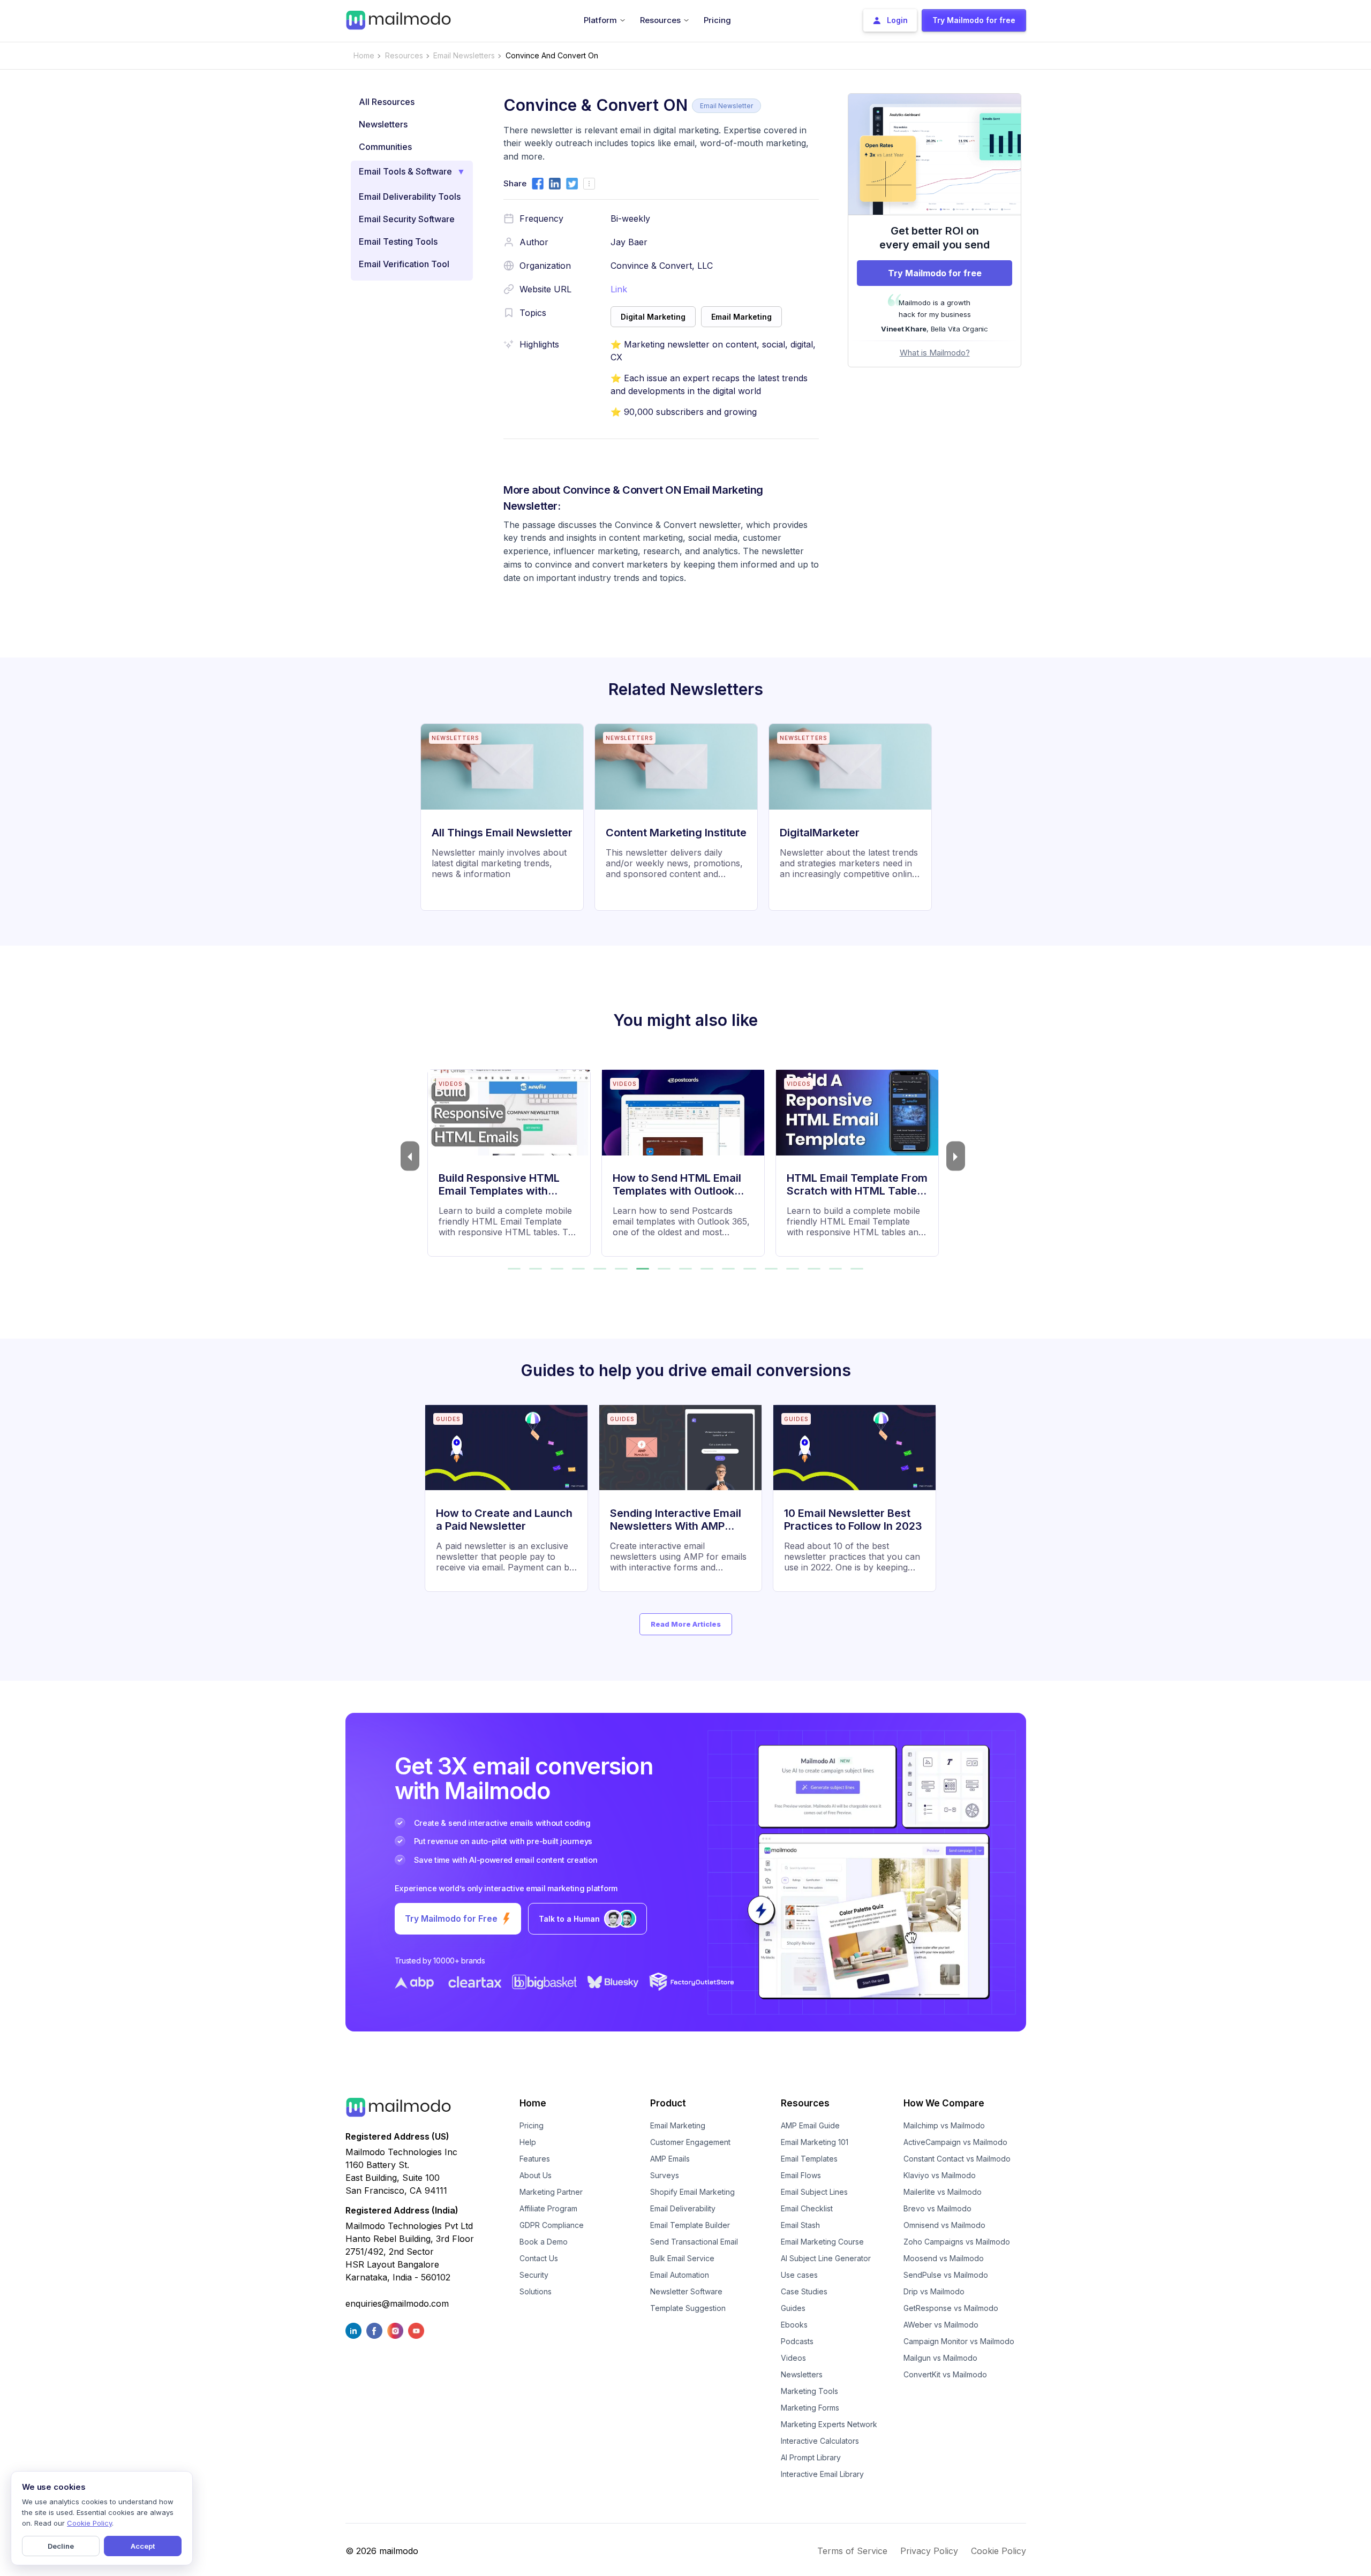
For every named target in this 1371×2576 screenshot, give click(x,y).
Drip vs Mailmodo (934, 2291)
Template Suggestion (688, 2308)
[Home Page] (398, 19)
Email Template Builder (690, 2225)
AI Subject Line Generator (826, 2258)
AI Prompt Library (811, 2457)
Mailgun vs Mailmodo (940, 2358)
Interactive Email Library (822, 2474)
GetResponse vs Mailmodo (951, 2308)
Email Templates (809, 2159)
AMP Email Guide (810, 2125)
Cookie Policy (999, 2551)
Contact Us (539, 2258)
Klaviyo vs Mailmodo (940, 2175)
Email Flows (801, 2175)
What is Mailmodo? (935, 353)
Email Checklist (807, 2208)
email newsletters (464, 55)
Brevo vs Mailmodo (937, 2208)
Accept (143, 2546)
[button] (514, 1269)
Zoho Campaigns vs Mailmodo (957, 2242)
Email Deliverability (683, 2208)
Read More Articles (686, 1624)
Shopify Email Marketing (692, 2192)
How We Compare (944, 2103)
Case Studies (804, 2291)
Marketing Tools (809, 2391)
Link (619, 289)
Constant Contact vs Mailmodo (957, 2159)
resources (404, 55)
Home (364, 55)
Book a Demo (544, 2242)
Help (528, 2142)
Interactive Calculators (820, 2441)
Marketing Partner (551, 2192)
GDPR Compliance (552, 2225)
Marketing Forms (810, 2408)
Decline (61, 2546)
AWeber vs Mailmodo (941, 2325)
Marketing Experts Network (829, 2424)
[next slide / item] (956, 1156)
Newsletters (802, 2374)
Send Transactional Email (694, 2242)
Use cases (799, 2275)
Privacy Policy (929, 2551)
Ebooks (794, 2325)
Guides (793, 2308)
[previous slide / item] (410, 1156)
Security (534, 2275)
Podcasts (797, 2341)
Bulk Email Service (682, 2258)
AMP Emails (670, 2159)
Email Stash (800, 2225)
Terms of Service (852, 2551)
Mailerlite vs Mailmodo (943, 2192)
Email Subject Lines (814, 2192)
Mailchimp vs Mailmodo (944, 2125)
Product (668, 2103)
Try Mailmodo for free (935, 273)
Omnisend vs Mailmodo (944, 2225)
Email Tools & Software (405, 171)
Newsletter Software (686, 2291)
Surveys (665, 2175)
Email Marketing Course (822, 2242)
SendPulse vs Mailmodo (946, 2275)
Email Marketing (678, 2125)
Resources (805, 2103)
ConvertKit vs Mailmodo (945, 2374)
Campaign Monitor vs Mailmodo (959, 2341)
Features (535, 2159)
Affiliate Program (548, 2208)
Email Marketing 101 (815, 2142)
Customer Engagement (690, 2142)
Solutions (536, 2291)
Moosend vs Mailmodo (944, 2258)
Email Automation (680, 2275)
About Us (536, 2175)
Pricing (532, 2125)
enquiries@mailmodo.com (397, 2303)
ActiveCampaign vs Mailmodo (955, 2142)
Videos (793, 2358)
